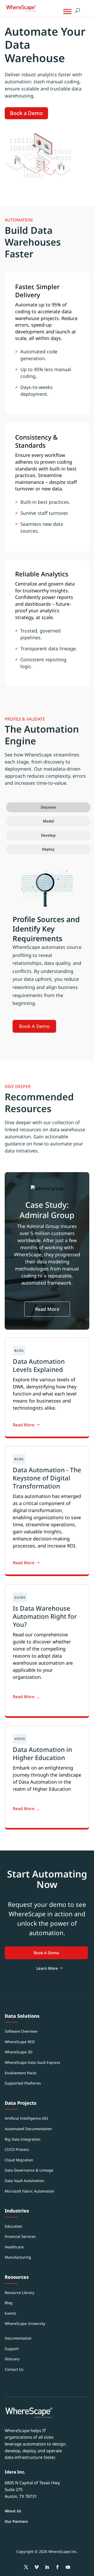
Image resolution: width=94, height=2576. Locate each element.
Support (12, 2349)
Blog (9, 2303)
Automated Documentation (28, 2129)
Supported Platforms (23, 2083)
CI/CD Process (17, 2149)
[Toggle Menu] (67, 11)
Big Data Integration (23, 2139)
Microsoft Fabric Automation (30, 2191)
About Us (13, 2511)
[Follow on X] (26, 2567)
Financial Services (20, 2236)
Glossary (12, 2359)
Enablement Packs (21, 2073)
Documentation (18, 2338)
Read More (47, 1309)
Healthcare (14, 2247)
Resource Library (19, 2293)
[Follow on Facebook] (57, 2567)
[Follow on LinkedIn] (47, 2567)
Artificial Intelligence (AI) (26, 2118)
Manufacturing (18, 2257)
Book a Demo (26, 113)
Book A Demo (34, 1026)
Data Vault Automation (24, 2181)
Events (10, 2313)
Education (13, 2226)
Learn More (47, 1968)
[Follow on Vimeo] (37, 2567)
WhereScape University (25, 2323)
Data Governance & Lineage (29, 2170)
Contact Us (14, 2369)
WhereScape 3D (19, 2052)
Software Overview (21, 2031)
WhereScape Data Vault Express (33, 2062)
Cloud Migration (19, 2160)
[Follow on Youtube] (68, 2567)
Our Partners (16, 2521)
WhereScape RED (20, 2042)
